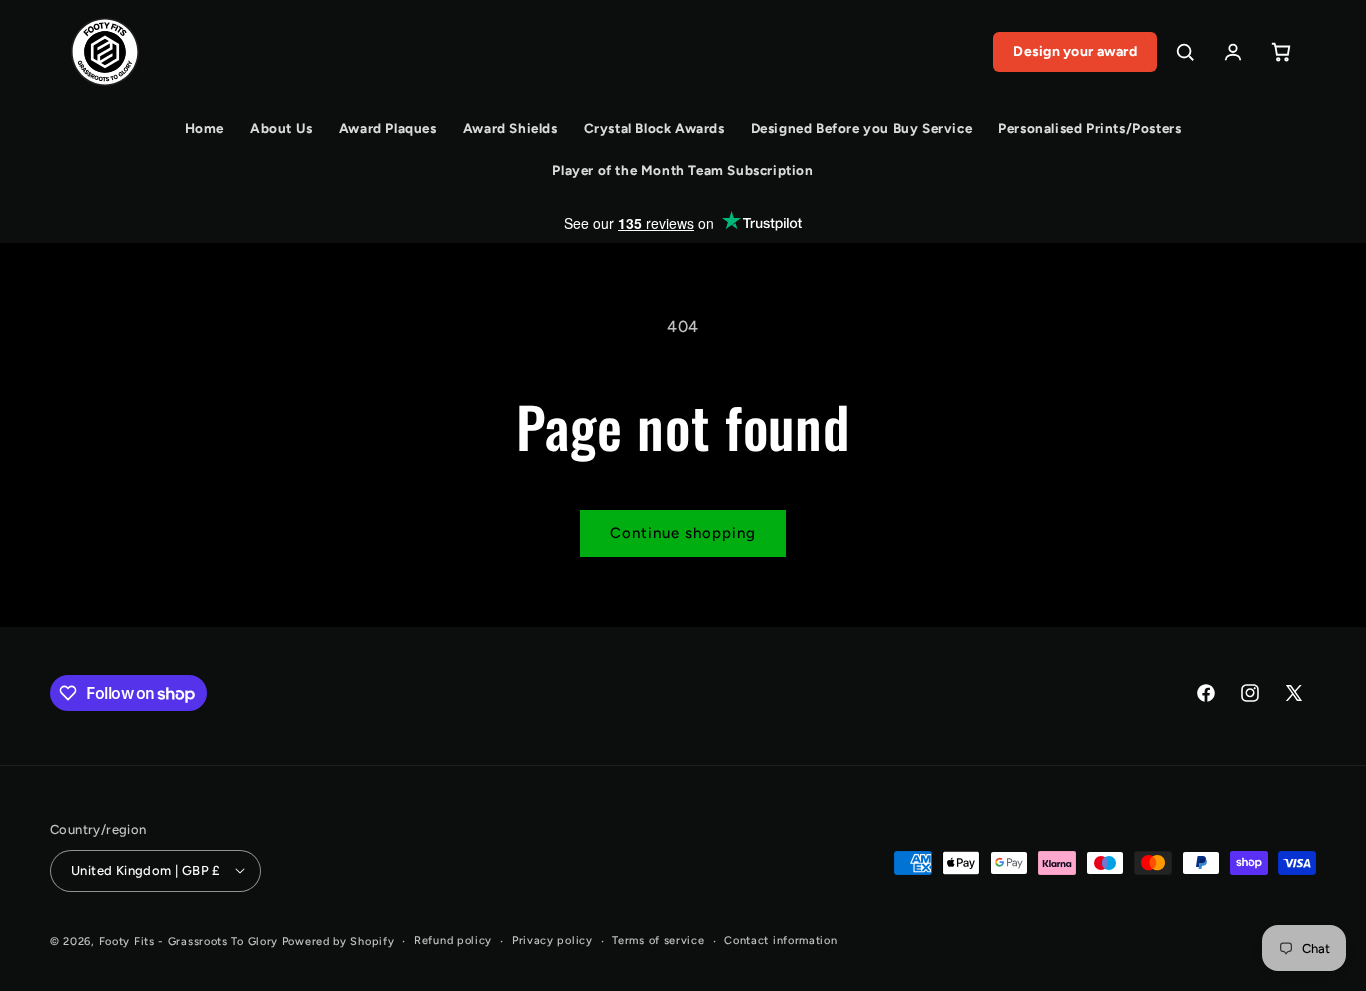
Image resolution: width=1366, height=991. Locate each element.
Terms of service (658, 939)
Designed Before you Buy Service (862, 128)
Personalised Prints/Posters (1089, 128)
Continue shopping (683, 533)
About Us (281, 128)
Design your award (1075, 51)
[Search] (1185, 52)
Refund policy (453, 939)
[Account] (1233, 52)
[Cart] (1281, 52)
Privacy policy (552, 939)
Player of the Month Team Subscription (682, 170)
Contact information (780, 939)
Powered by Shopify (338, 940)
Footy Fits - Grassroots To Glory (188, 940)
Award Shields (510, 128)
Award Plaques (388, 128)
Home (204, 128)
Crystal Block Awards (654, 128)
